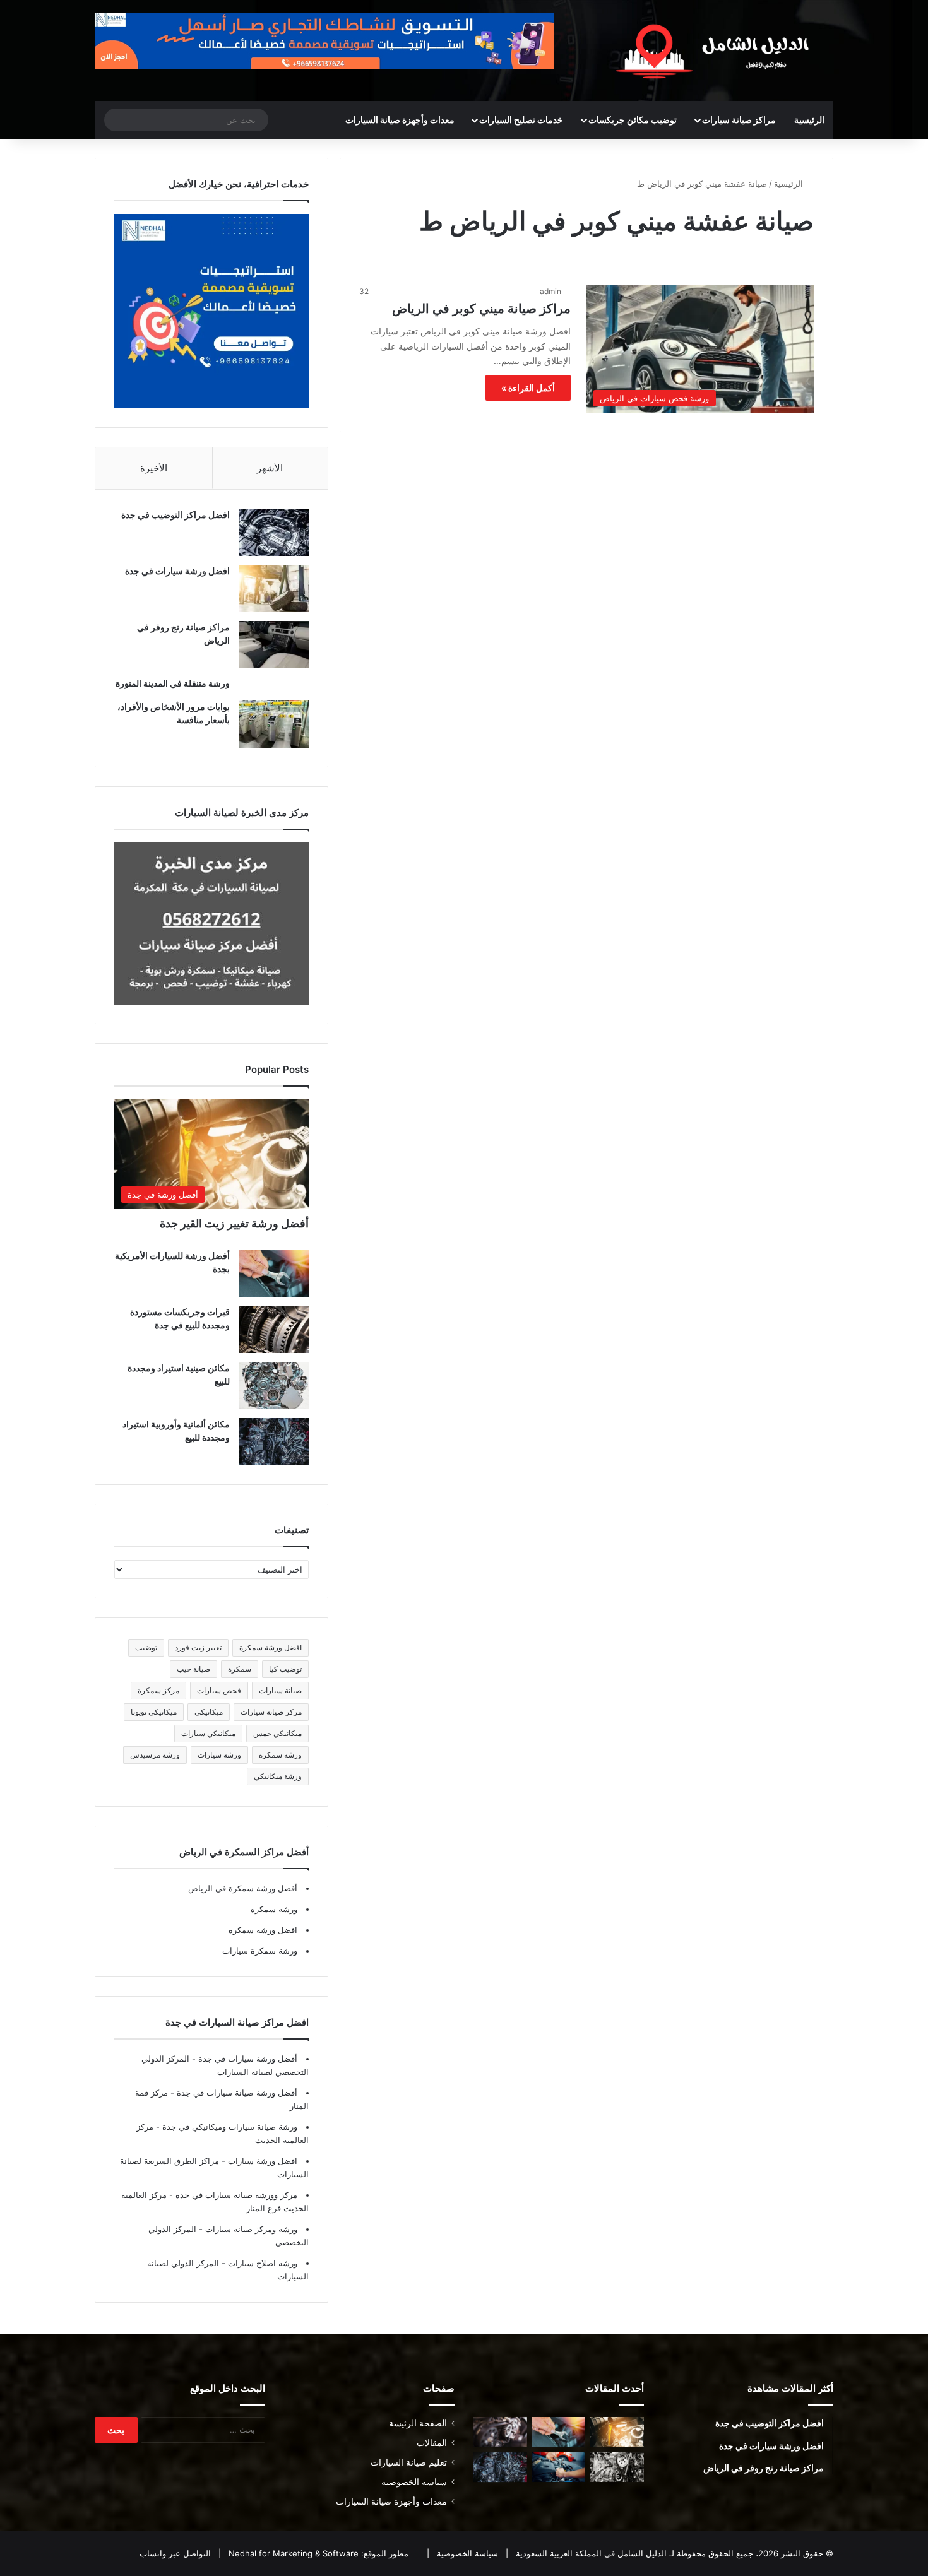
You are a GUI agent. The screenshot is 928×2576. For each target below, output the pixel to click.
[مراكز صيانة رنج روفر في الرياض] (274, 645)
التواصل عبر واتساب (175, 2553)
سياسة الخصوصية (414, 2482)
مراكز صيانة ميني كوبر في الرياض (481, 309)
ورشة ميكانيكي (278, 1776)
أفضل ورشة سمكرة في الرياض (243, 1888)
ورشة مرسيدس (155, 1755)
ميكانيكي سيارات (208, 1733)
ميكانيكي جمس (277, 1733)
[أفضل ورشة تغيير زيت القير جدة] (617, 2432)
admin (550, 291)
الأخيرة (154, 468)
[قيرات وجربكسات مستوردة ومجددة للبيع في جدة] (274, 1329)
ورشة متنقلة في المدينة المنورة (173, 683)
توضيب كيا (285, 1669)
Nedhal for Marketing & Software (292, 2553)
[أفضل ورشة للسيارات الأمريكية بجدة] (274, 1273)
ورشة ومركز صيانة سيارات (250, 2229)
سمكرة (240, 1669)
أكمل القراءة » (528, 388)
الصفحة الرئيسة (418, 2423)
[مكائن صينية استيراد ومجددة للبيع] (274, 1385)
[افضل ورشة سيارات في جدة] (274, 588)
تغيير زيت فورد (198, 1647)
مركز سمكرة (158, 1690)
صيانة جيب (193, 1669)
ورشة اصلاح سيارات (261, 2263)
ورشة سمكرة (280, 1755)
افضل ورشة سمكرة (271, 1647)
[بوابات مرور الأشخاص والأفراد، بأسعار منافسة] (274, 724)
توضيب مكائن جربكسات (633, 120)
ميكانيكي (209, 1712)
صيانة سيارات (280, 1690)
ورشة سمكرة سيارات (260, 1951)
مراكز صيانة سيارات (739, 120)
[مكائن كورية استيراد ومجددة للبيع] (559, 2467)
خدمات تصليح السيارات (521, 120)
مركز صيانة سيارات (271, 1712)
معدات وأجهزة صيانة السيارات (400, 120)
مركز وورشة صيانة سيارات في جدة (235, 2195)
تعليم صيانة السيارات (409, 2462)
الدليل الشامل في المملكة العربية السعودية (590, 2553)
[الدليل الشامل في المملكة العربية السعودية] (717, 50)
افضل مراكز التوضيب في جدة (175, 515)
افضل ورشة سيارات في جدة (177, 571)
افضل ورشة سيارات (261, 2161)
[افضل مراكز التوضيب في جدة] (274, 532)
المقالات (432, 2443)
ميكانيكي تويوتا (154, 1712)
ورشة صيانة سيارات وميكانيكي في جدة (229, 2127)
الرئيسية (809, 120)
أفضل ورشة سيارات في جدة (247, 2059)
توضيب (146, 1647)
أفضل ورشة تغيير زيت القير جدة (234, 1223)
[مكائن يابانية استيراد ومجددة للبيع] (617, 2467)
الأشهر (270, 468)
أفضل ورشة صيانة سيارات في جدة (236, 2093)
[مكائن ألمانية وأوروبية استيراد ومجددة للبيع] (274, 1442)
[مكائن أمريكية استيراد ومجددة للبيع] (500, 2432)
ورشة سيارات (219, 1755)
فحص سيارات (219, 1690)
